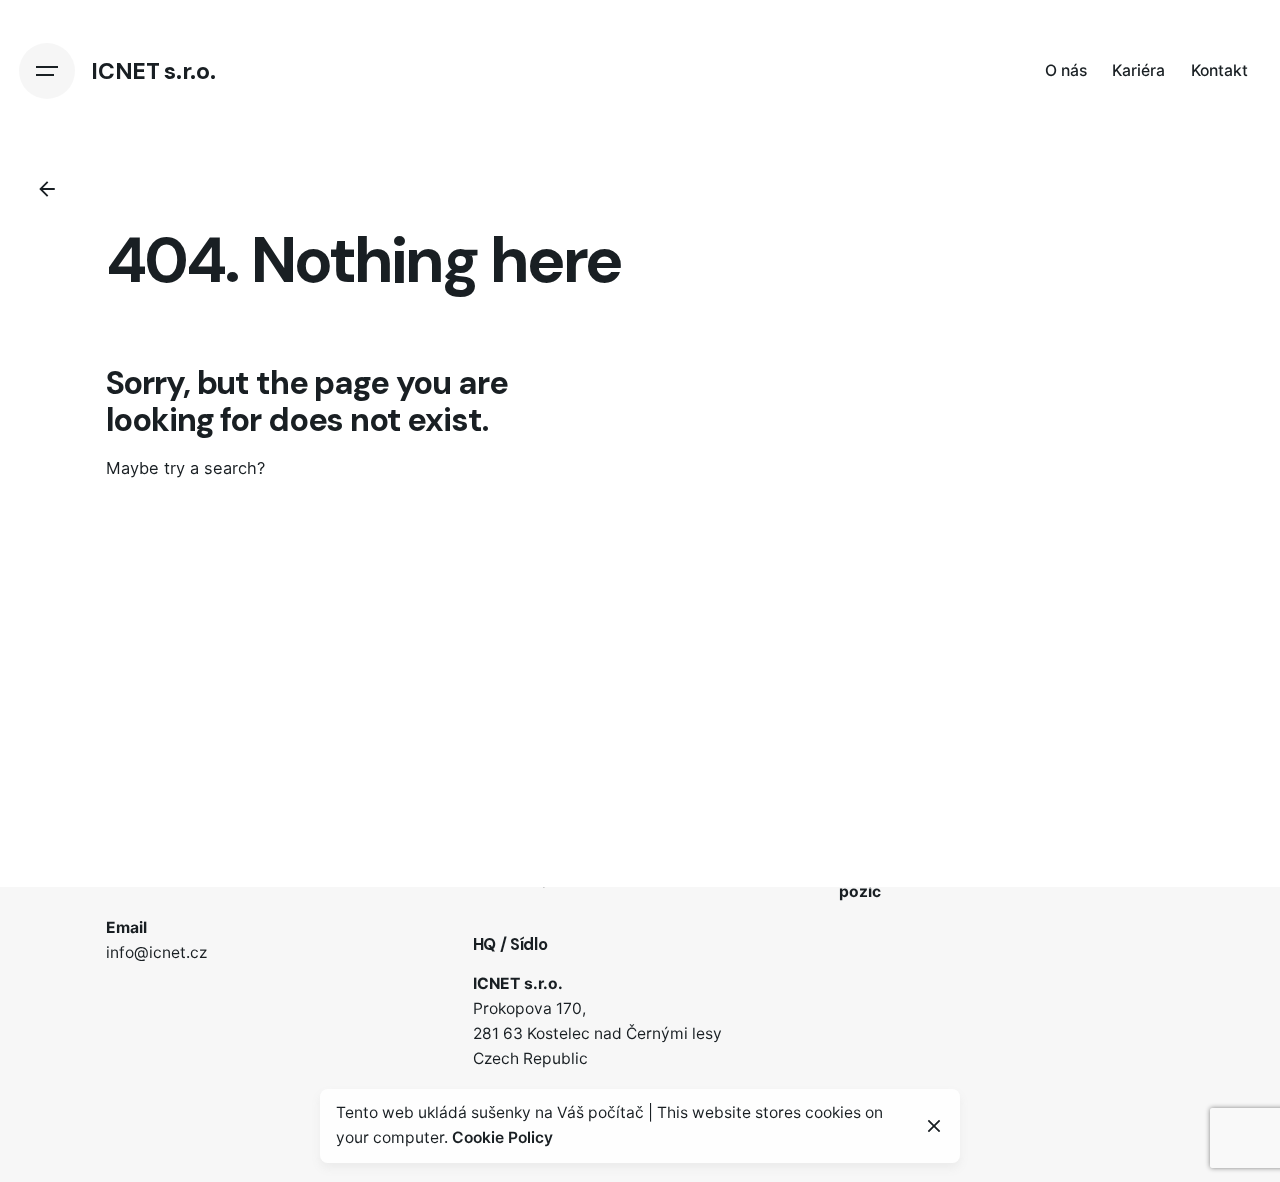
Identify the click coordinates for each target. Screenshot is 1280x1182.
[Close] (934, 1126)
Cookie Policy (502, 1137)
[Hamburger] (47, 71)
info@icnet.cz (156, 952)
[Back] (47, 189)
